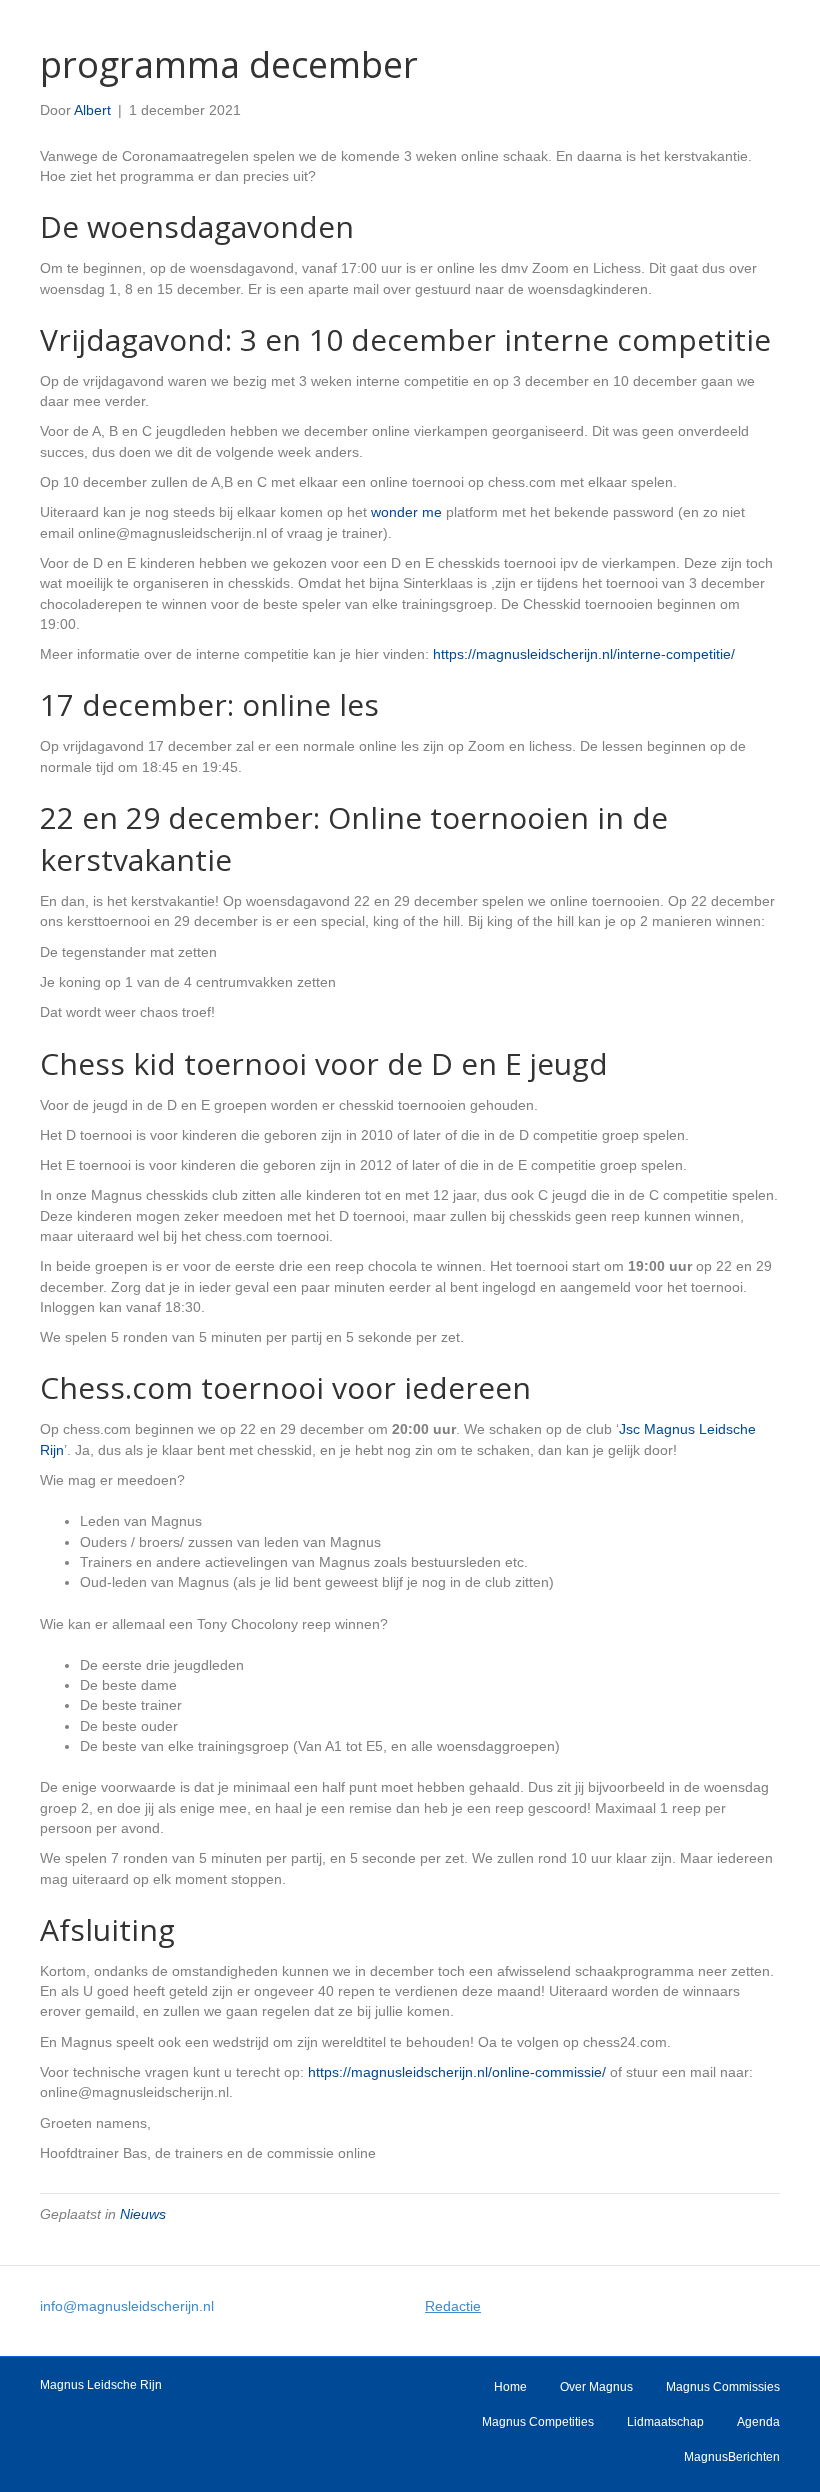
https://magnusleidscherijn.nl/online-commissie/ (457, 2072)
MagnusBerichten (732, 2457)
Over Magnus (596, 2387)
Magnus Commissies (723, 2387)
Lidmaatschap (665, 2422)
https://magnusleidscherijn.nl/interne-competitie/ (584, 654)
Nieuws (143, 2214)
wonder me (406, 512)
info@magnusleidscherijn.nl (127, 2306)
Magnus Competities (538, 2422)
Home (510, 2387)
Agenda (758, 2422)
